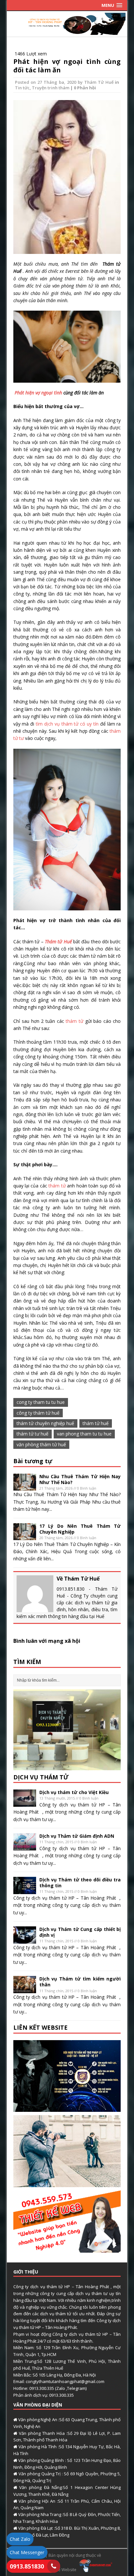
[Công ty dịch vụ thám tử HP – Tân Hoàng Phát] (67, 31)
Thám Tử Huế (99, 82)
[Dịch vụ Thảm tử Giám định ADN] (25, 1846)
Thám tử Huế (58, 942)
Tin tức (22, 88)
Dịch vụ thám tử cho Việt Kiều (74, 1792)
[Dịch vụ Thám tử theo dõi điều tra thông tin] (25, 1890)
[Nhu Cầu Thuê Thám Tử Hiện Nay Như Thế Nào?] (25, 1487)
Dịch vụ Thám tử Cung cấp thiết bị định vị (80, 1932)
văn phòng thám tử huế (41, 1444)
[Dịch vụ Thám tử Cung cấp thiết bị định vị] (25, 1940)
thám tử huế (96, 1423)
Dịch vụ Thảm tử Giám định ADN (77, 1836)
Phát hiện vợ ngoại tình (38, 393)
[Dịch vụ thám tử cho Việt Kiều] (25, 1803)
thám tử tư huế (33, 1434)
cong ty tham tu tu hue (41, 1402)
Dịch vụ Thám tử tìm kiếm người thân (80, 1982)
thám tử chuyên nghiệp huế (45, 1423)
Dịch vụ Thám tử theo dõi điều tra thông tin (80, 1883)
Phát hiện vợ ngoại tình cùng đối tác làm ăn (67, 66)
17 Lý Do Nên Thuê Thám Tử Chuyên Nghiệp (80, 1529)
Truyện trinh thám (51, 88)
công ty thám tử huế (38, 1413)
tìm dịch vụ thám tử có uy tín (68, 724)
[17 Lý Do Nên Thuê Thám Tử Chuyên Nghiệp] (25, 1536)
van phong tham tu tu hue (84, 1434)
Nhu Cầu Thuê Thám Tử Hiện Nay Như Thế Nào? (80, 1479)
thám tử (75, 1021)
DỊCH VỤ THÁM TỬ (41, 1777)
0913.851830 (27, 2566)
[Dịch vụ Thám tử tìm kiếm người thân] (25, 1989)
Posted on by (50, 82)
